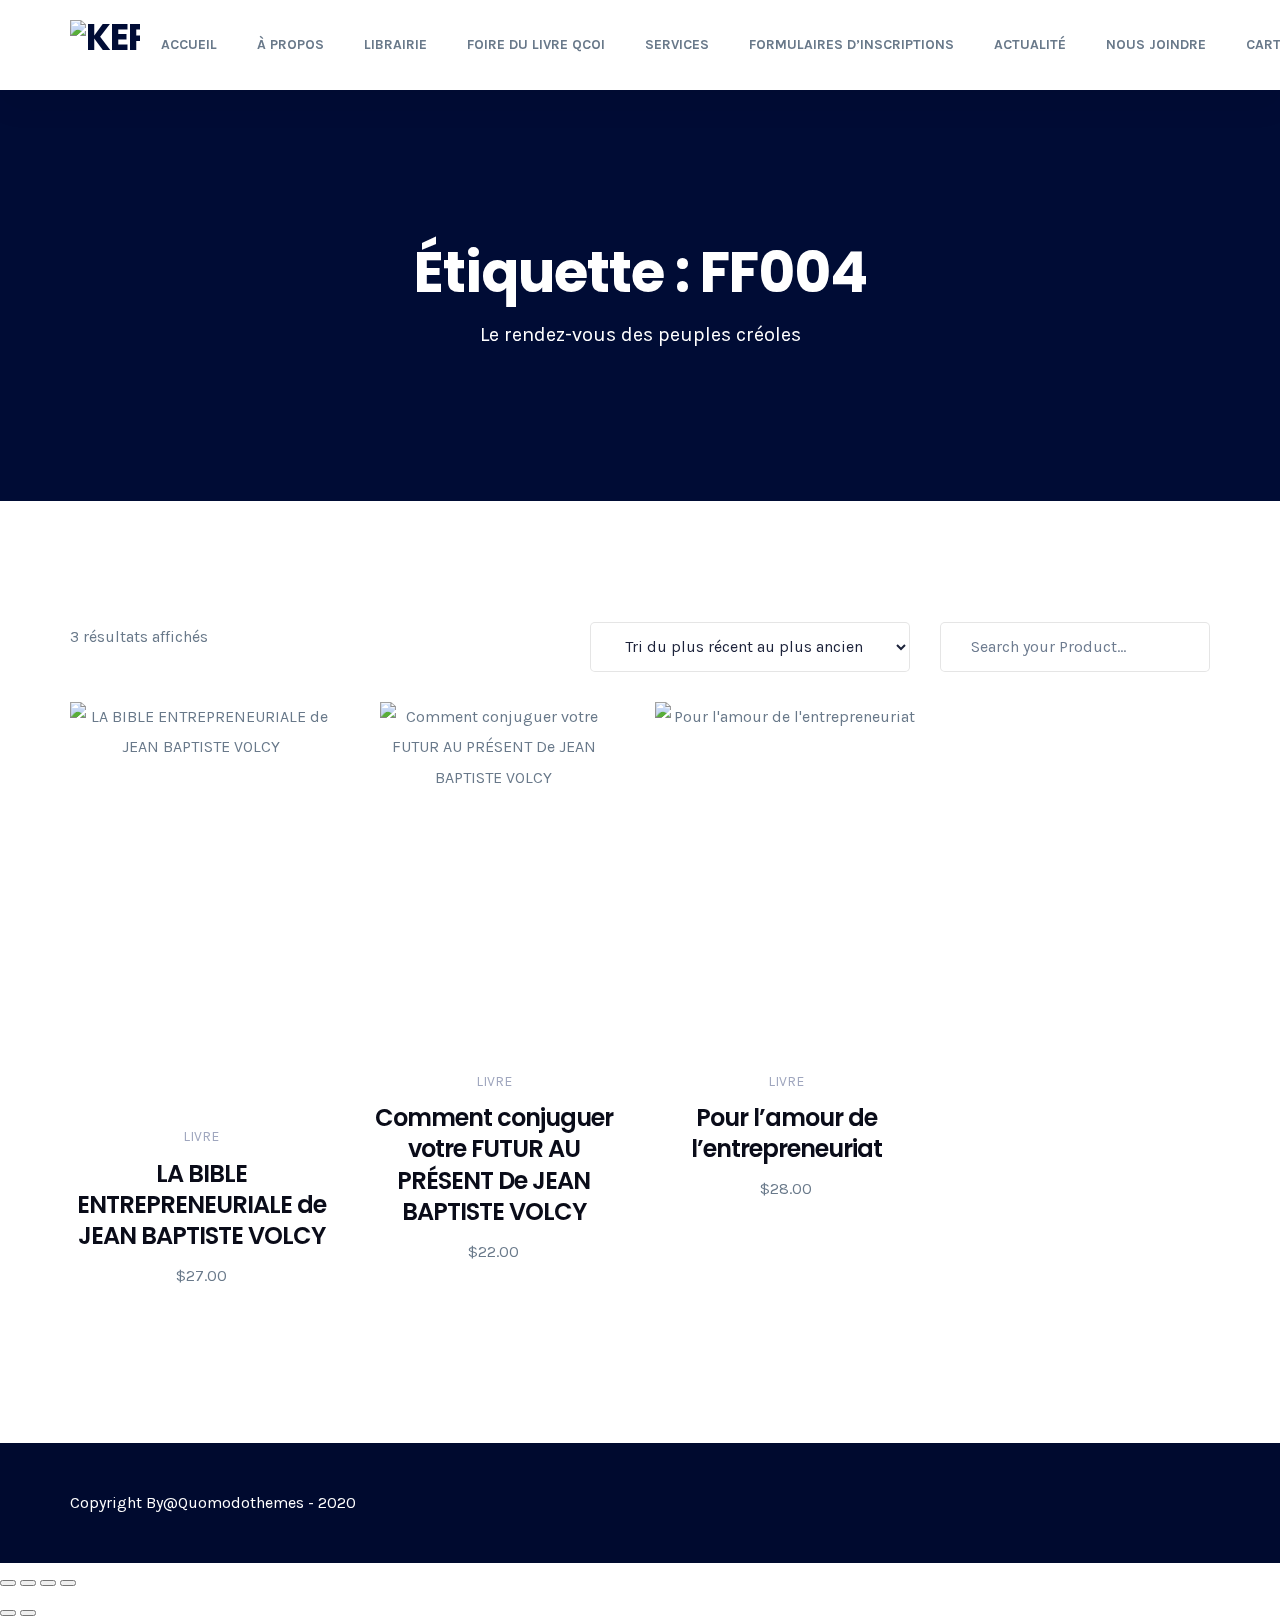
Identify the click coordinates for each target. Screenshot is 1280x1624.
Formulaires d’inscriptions (851, 44)
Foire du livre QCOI (536, 44)
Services (677, 44)
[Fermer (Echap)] (68, 1583)
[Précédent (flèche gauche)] (8, 1613)
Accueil (189, 44)
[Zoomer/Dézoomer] (8, 1583)
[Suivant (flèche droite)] (28, 1613)
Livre (201, 1136)
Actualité (1030, 44)
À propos (290, 44)
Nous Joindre (1156, 44)
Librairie (395, 44)
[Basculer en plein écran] (28, 1583)
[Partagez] (48, 1583)
